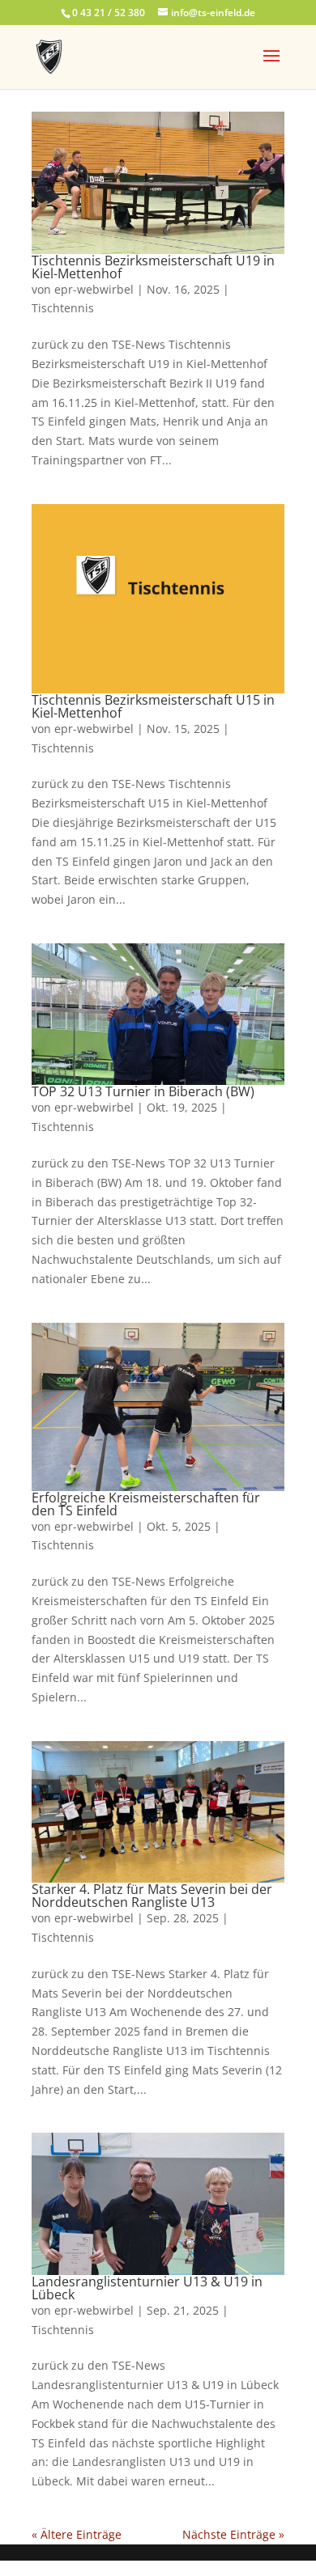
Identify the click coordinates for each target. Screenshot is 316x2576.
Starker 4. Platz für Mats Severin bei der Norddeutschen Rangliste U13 (152, 1896)
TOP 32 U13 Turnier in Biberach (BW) (143, 1091)
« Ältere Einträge (77, 2534)
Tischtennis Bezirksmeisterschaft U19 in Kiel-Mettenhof (153, 267)
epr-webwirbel (94, 289)
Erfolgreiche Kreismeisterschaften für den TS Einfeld (146, 1504)
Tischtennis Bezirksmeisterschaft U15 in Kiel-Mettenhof (153, 706)
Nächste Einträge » (233, 2534)
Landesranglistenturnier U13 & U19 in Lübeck (147, 2288)
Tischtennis (63, 308)
